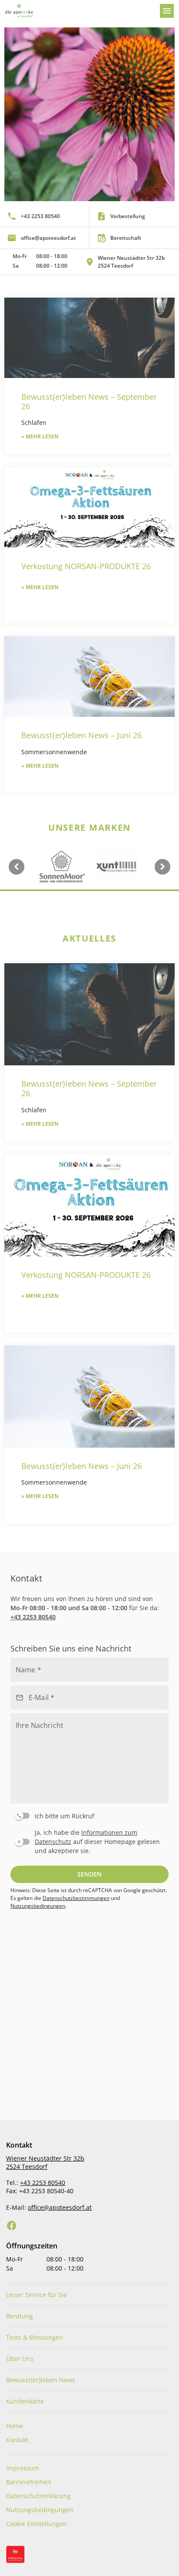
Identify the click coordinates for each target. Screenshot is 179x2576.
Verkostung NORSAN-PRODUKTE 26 (86, 566)
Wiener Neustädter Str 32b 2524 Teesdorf (45, 2162)
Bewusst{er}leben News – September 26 (89, 401)
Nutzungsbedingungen (38, 1906)
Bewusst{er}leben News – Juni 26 (81, 735)
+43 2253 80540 (33, 1617)
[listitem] (45, 216)
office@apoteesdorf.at (60, 2207)
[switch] (88, 1814)
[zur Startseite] (79, 11)
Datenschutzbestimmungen (76, 1898)
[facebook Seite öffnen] (12, 2226)
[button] (89, 262)
